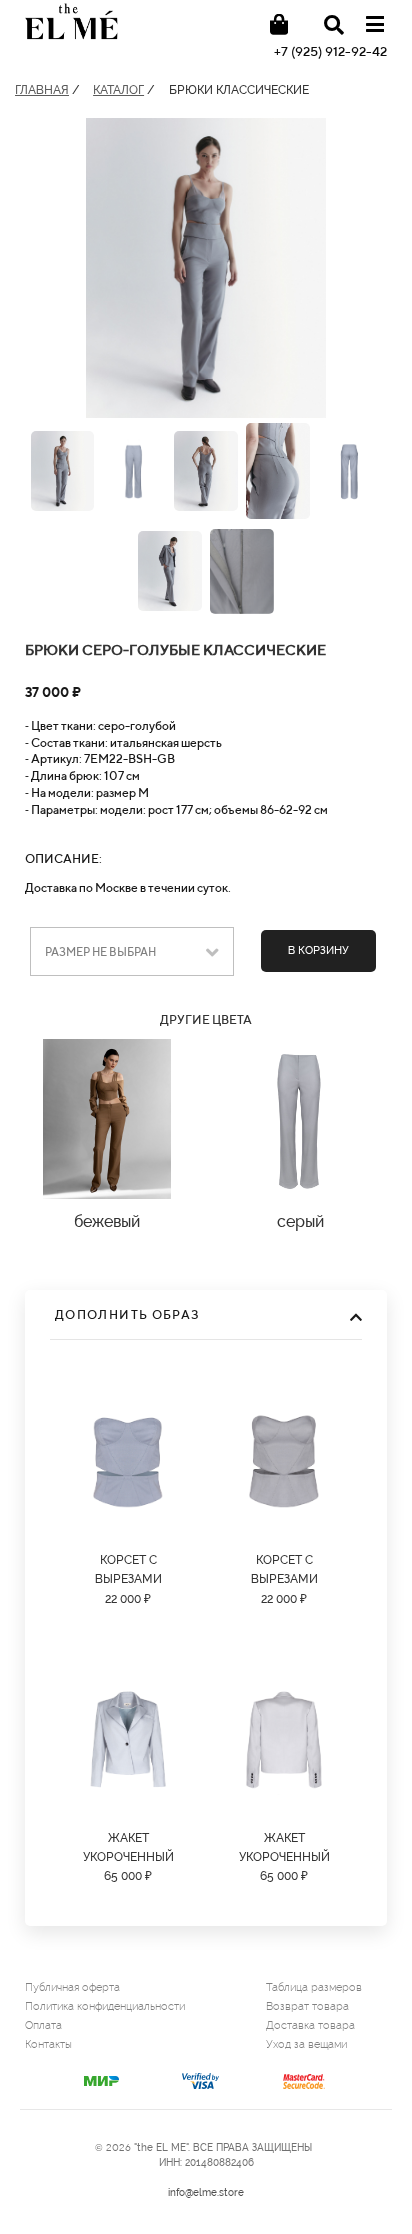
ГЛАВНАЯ (42, 90)
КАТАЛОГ (118, 90)
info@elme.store (206, 2192)
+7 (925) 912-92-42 (330, 51)
